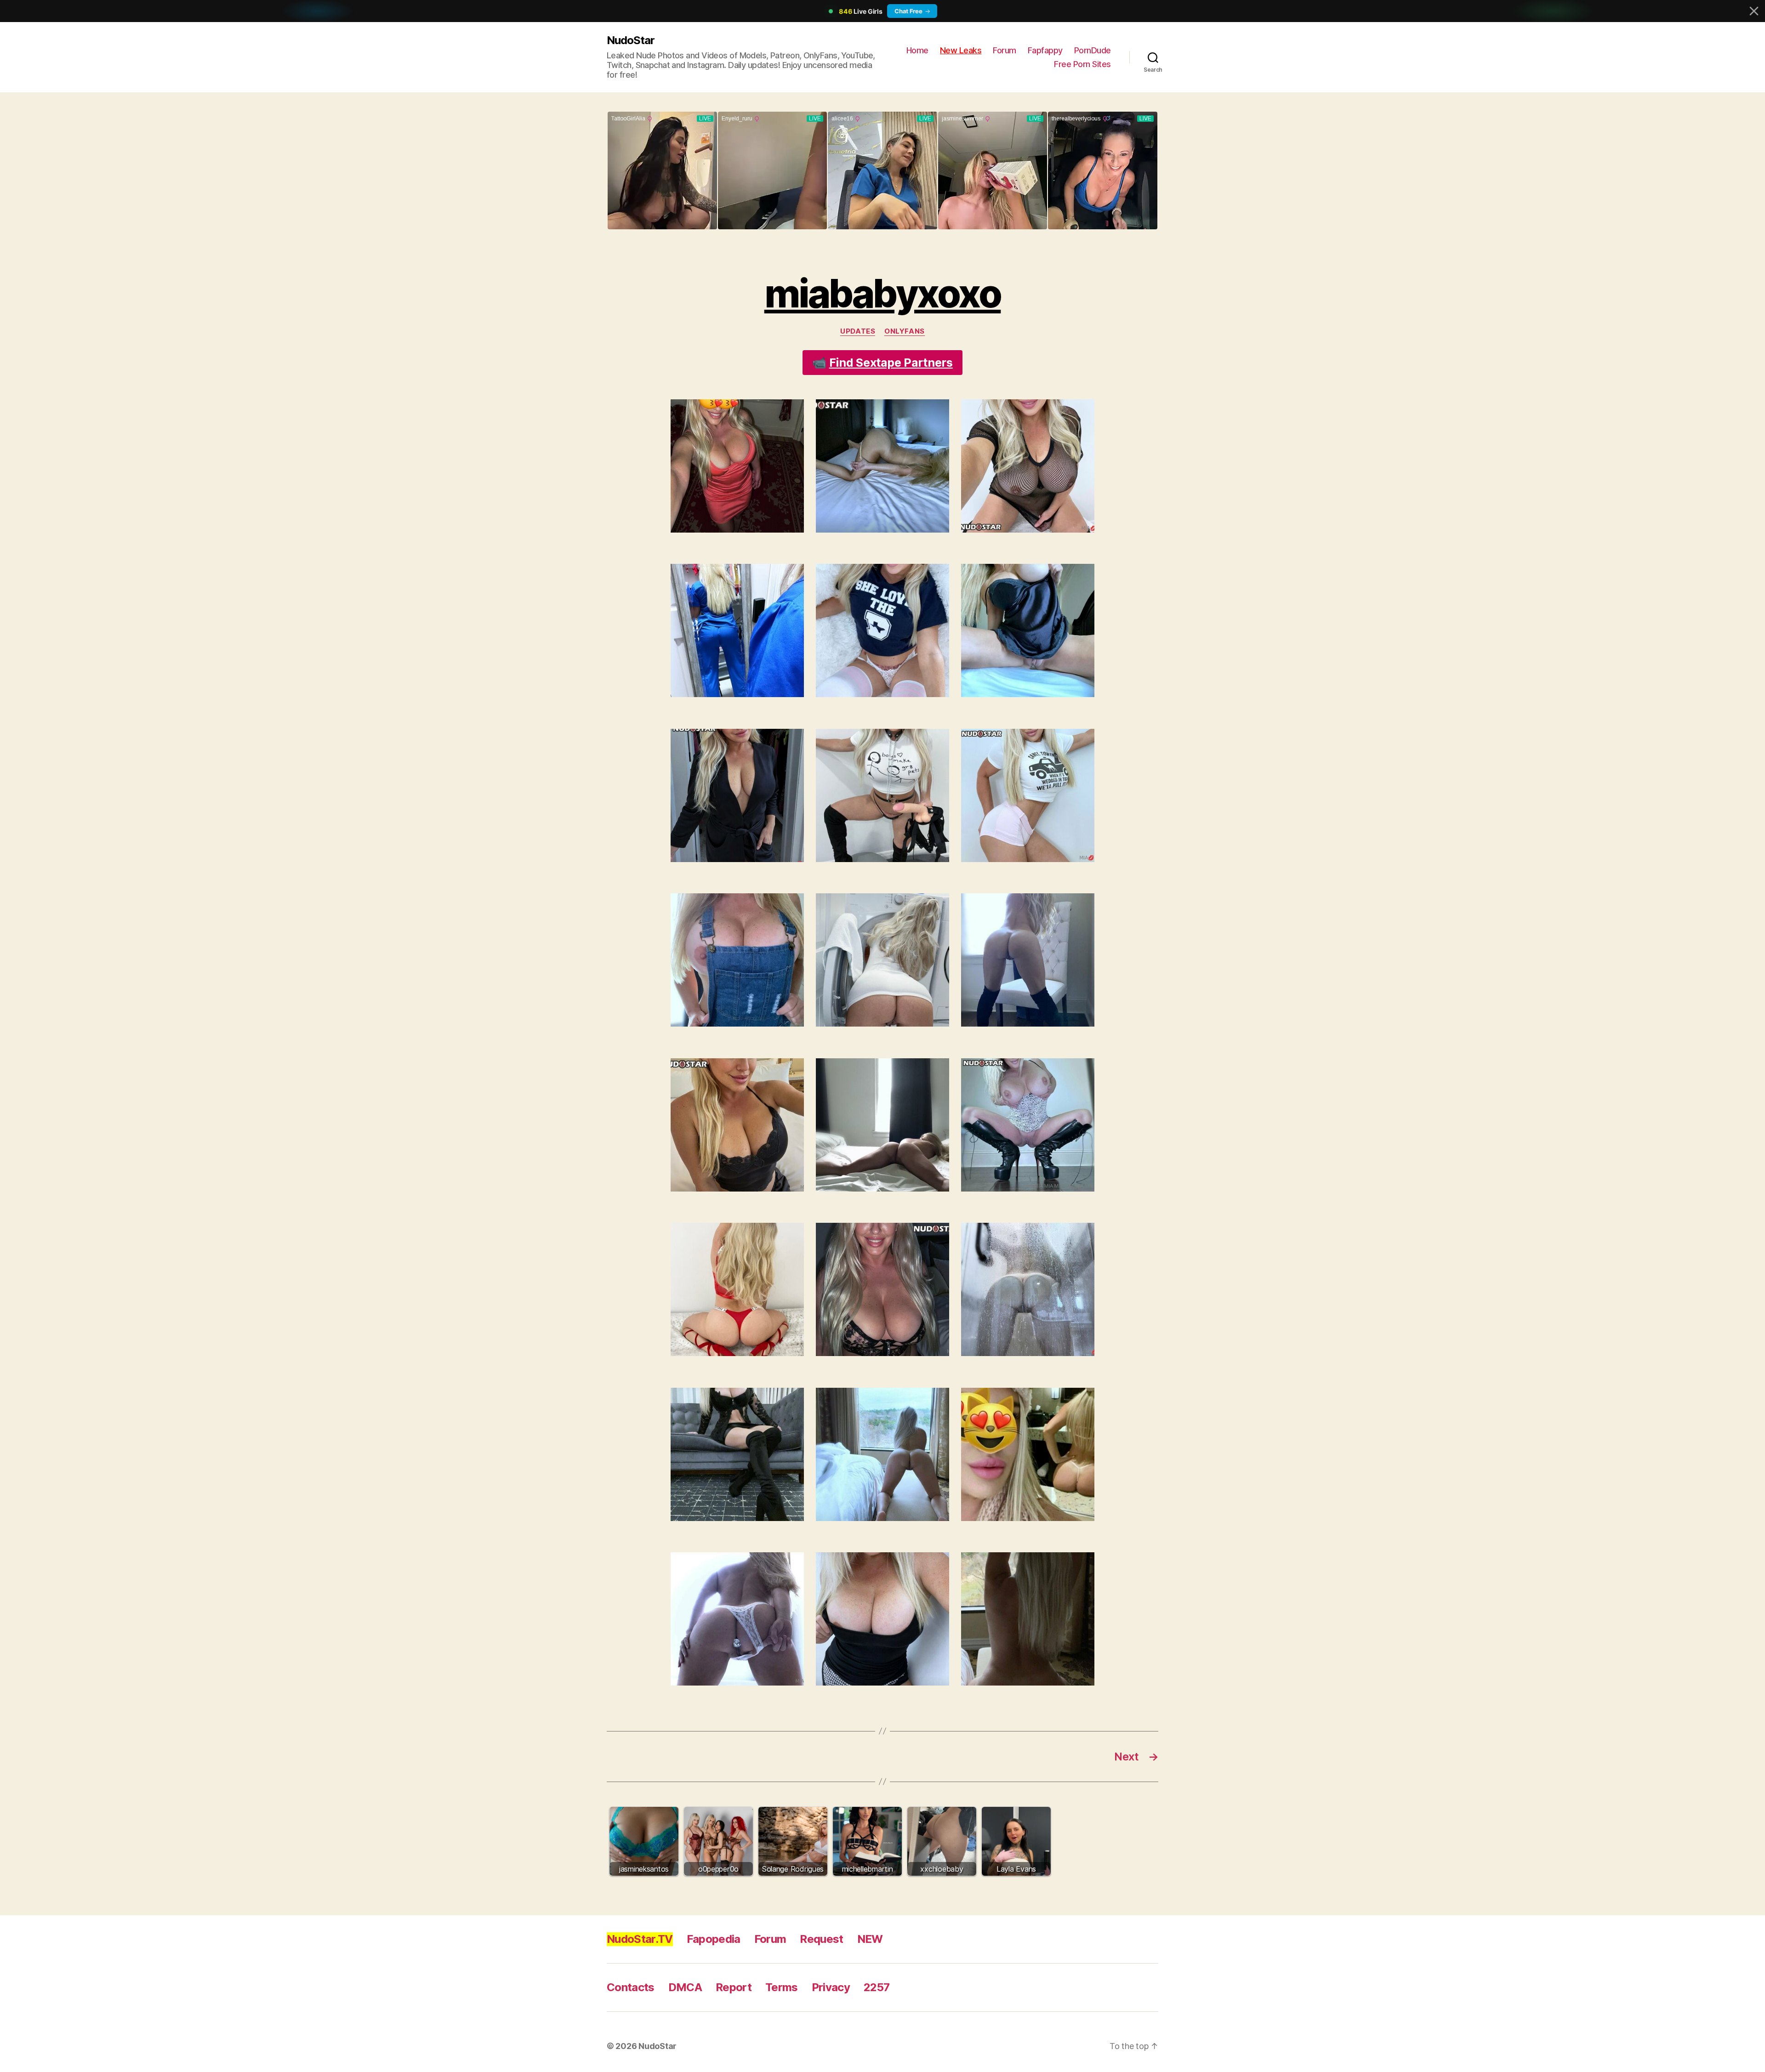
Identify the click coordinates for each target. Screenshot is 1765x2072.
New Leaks (961, 50)
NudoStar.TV (640, 1939)
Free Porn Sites (1082, 64)
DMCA (685, 1987)
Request (821, 1939)
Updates (858, 331)
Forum (1005, 50)
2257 (877, 1987)
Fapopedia (714, 1939)
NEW (870, 1939)
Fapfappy (1045, 50)
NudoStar (631, 40)
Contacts (631, 1987)
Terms (782, 1987)
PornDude (1093, 50)
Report (734, 1987)
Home (917, 50)
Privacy (831, 1987)
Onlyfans (904, 331)
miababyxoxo (883, 293)
